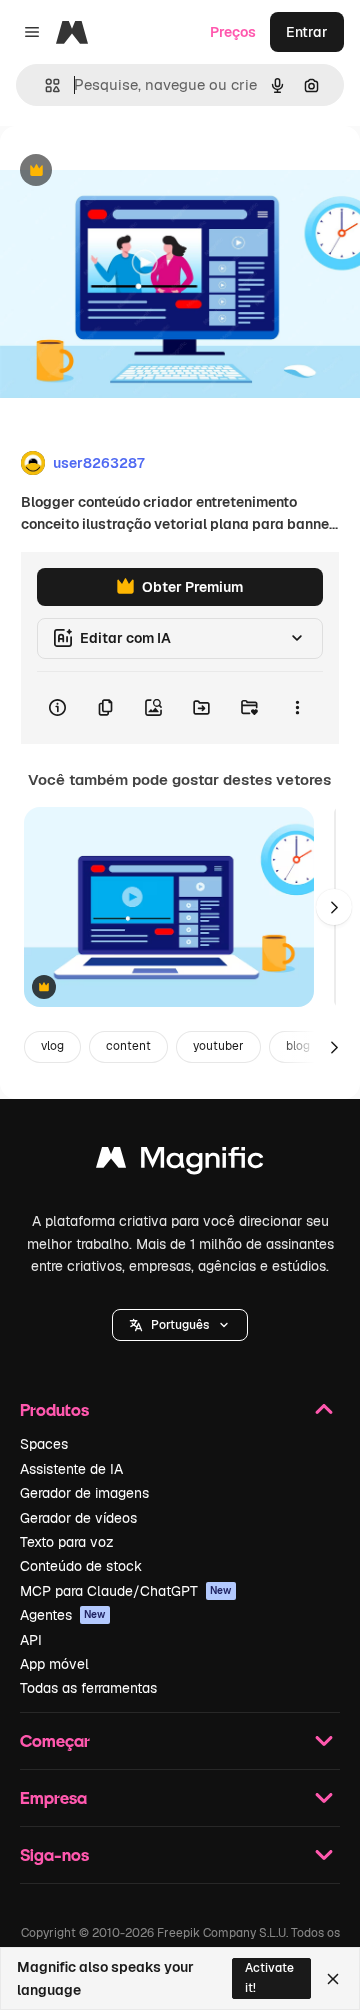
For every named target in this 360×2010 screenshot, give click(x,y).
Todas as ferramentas (88, 1688)
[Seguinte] (334, 907)
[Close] (333, 1979)
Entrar (307, 32)
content (128, 1046)
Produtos (54, 1409)
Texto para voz (67, 1542)
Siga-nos (54, 1854)
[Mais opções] (297, 708)
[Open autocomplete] (44, 85)
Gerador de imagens (84, 1493)
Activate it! (269, 1977)
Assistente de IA (71, 1469)
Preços (233, 32)
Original (128, 171)
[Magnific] (180, 1162)
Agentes (63, 1615)
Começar (55, 1740)
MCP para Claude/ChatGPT (126, 1591)
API (31, 1640)
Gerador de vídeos (78, 1518)
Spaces (44, 1444)
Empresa (53, 1797)
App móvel (54, 1664)
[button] (180, 1325)
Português (180, 1325)
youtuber (218, 1046)
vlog (52, 1046)
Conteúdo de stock (81, 1566)
